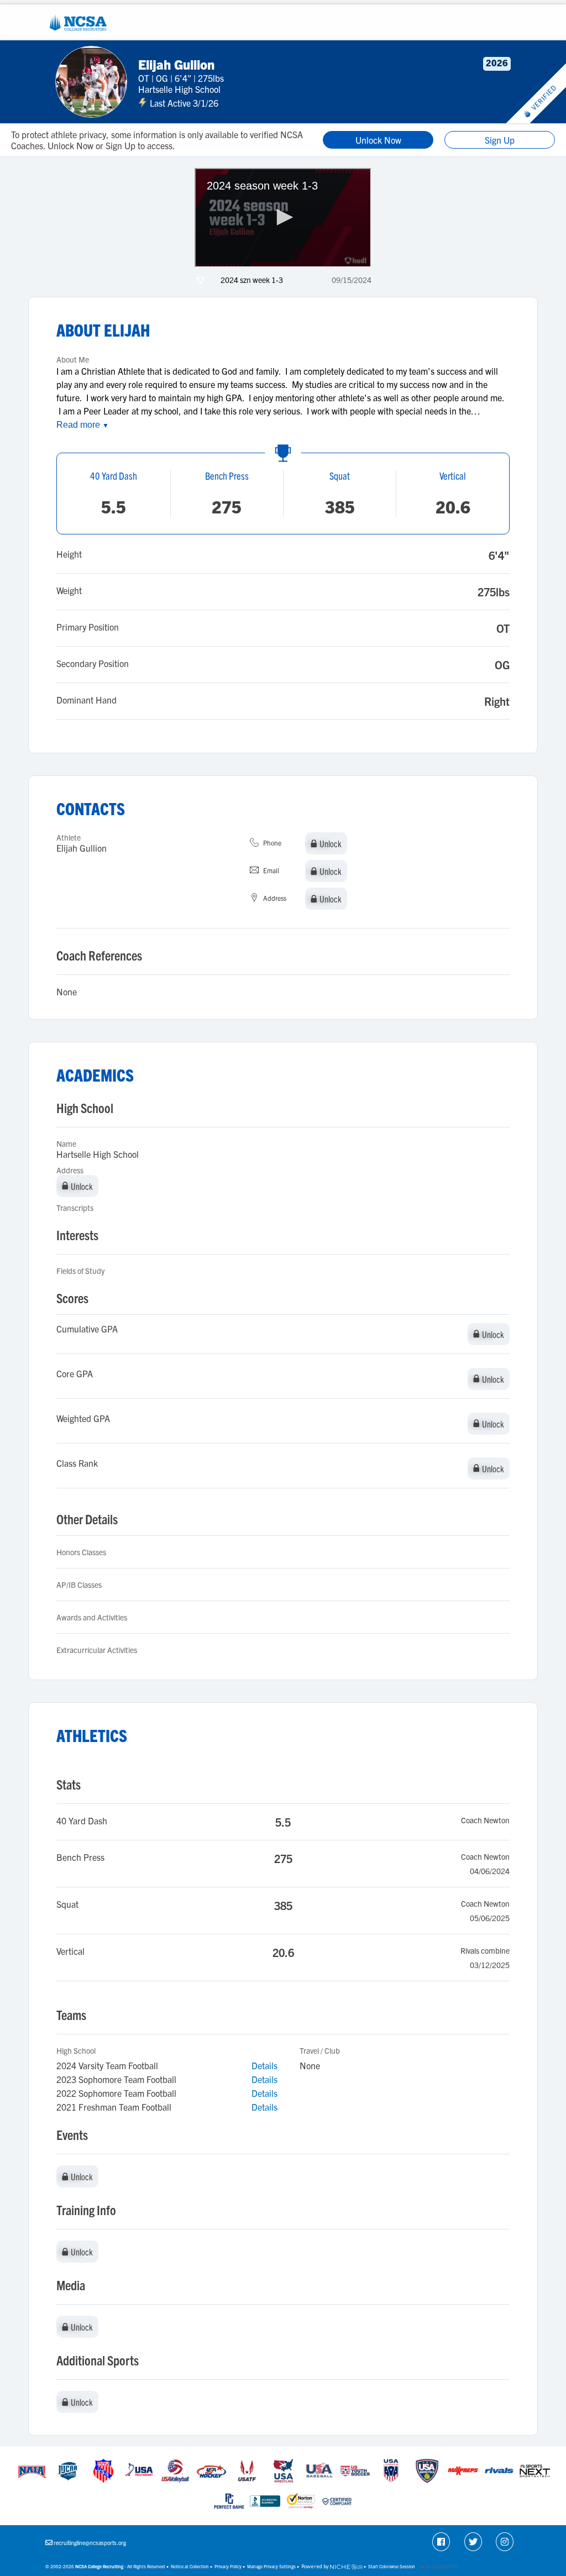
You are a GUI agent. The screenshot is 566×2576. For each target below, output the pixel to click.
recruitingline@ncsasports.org (90, 2543)
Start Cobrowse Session (392, 2566)
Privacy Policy (228, 2566)
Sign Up (500, 140)
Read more (83, 425)
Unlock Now (378, 140)
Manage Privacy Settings (271, 2566)
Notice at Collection (190, 2566)
